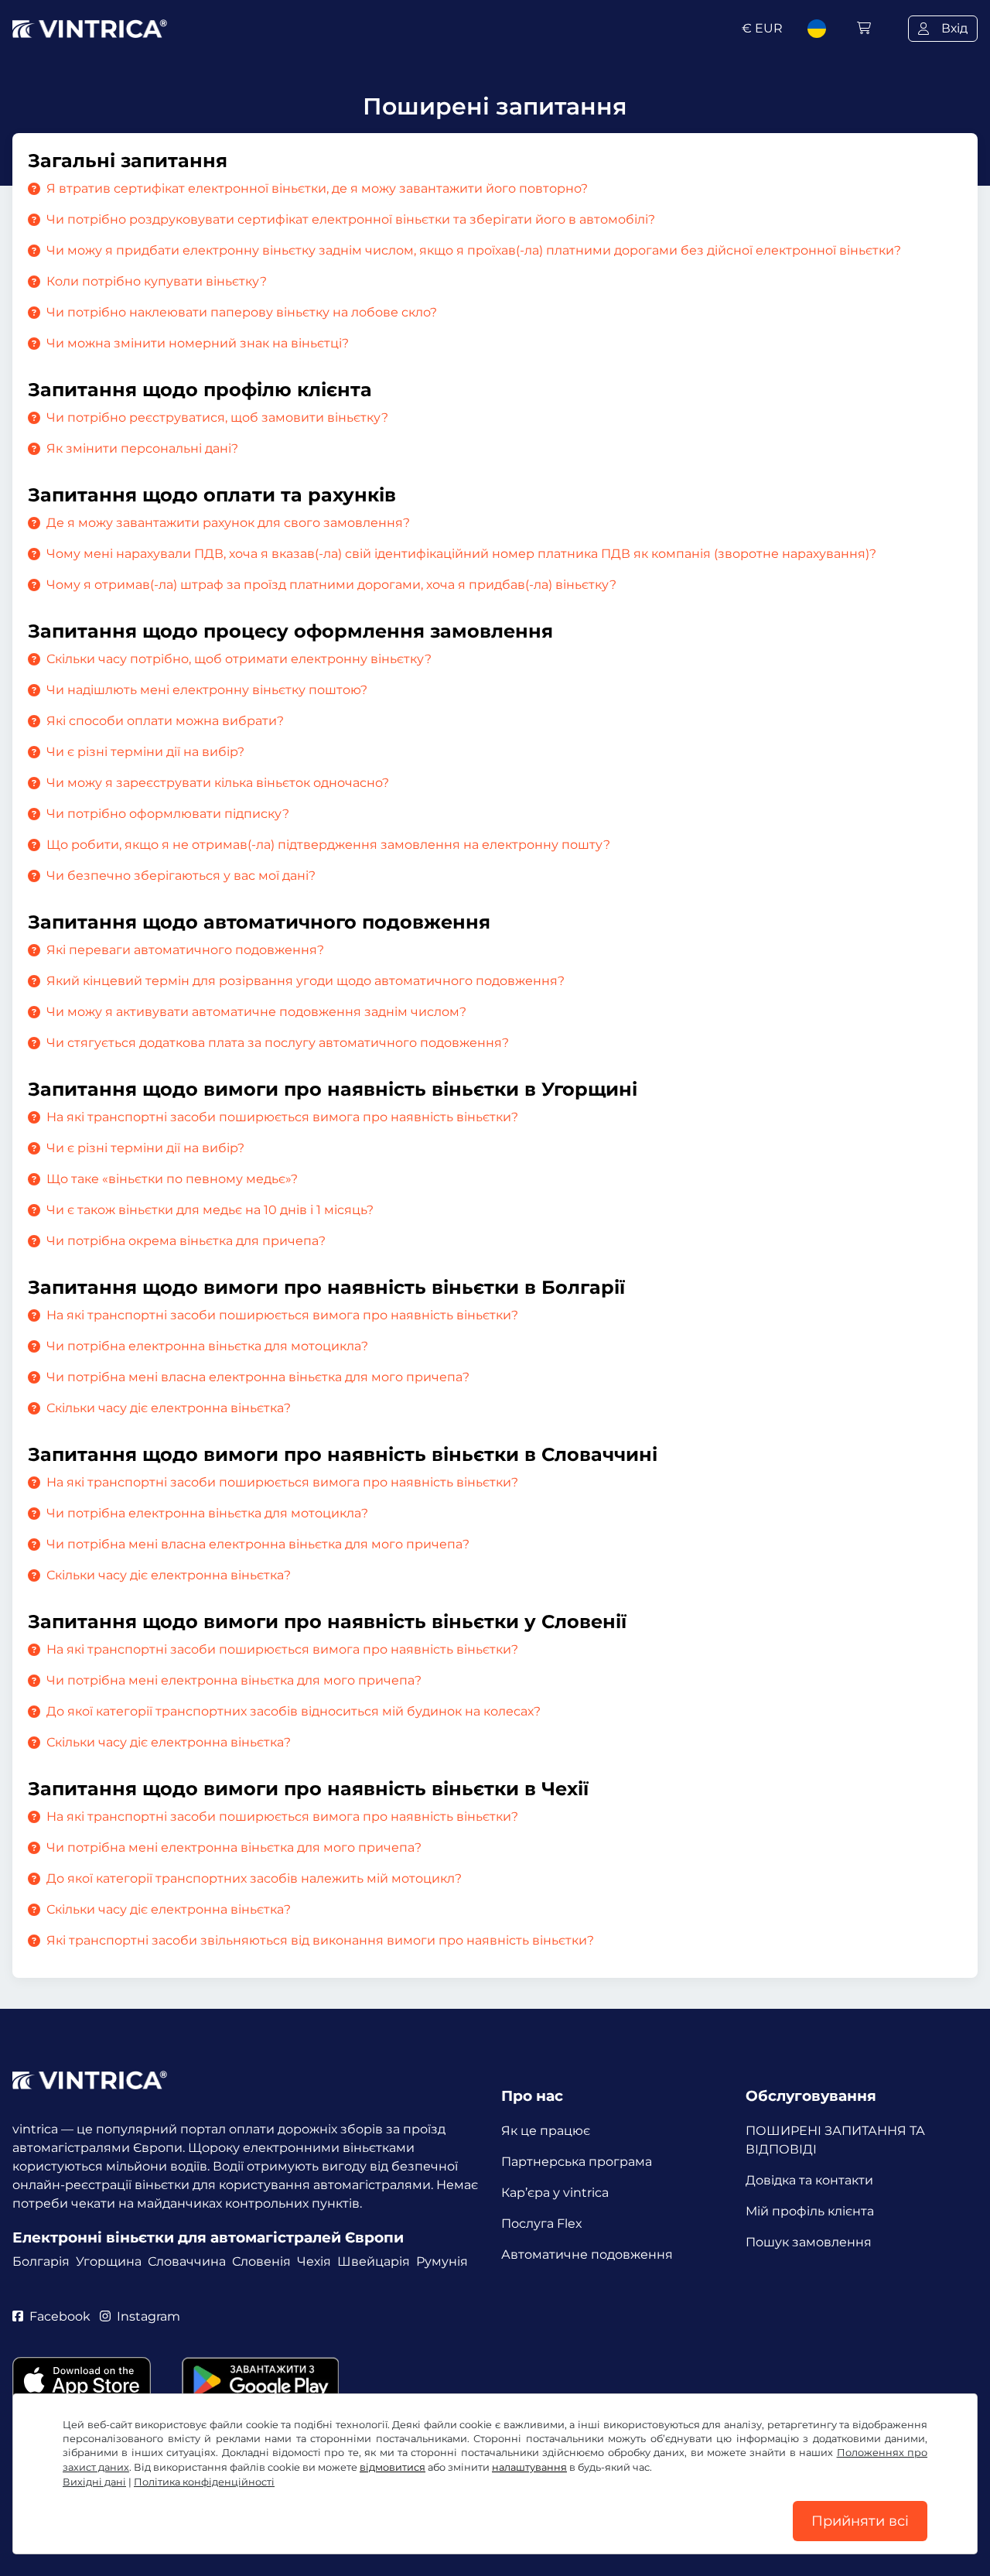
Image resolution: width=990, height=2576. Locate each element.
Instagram (148, 2316)
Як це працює (546, 2131)
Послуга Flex (542, 2224)
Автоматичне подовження (587, 2254)
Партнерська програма (577, 2162)
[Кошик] (864, 28)
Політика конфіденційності (204, 2482)
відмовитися (393, 2467)
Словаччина (187, 2261)
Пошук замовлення (809, 2242)
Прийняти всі (860, 2521)
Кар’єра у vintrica (555, 2193)
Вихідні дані (94, 2482)
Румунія (442, 2261)
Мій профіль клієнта (810, 2211)
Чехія (314, 2261)
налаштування (529, 2467)
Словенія (261, 2261)
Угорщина (109, 2261)
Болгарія (41, 2261)
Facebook (60, 2316)
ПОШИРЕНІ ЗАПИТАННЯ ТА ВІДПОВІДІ (835, 2140)
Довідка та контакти (809, 2180)
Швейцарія (374, 2261)
